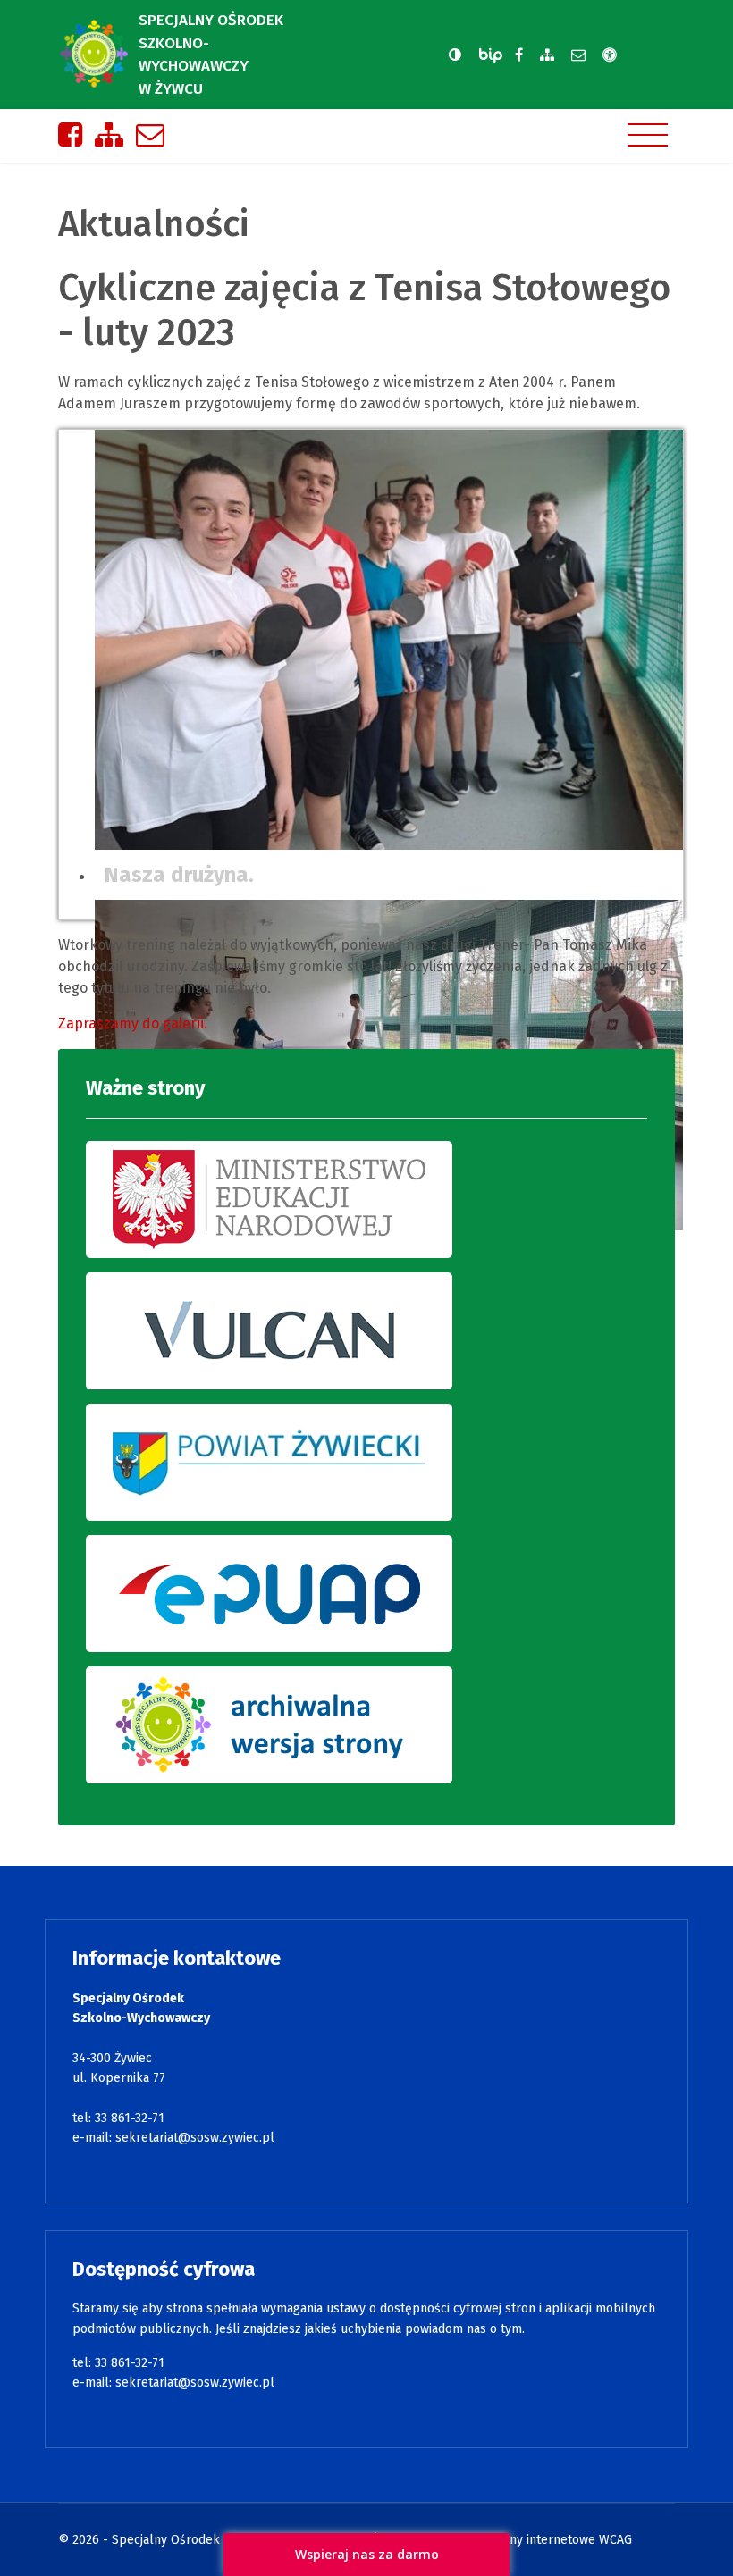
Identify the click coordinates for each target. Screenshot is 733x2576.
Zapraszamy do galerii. (133, 1024)
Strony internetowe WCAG (559, 2540)
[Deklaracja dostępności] (610, 55)
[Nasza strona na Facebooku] (519, 55)
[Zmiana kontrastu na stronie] (455, 55)
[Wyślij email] (578, 55)
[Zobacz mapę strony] (547, 55)
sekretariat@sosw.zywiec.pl (195, 2138)
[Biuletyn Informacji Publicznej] (493, 55)
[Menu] (648, 135)
